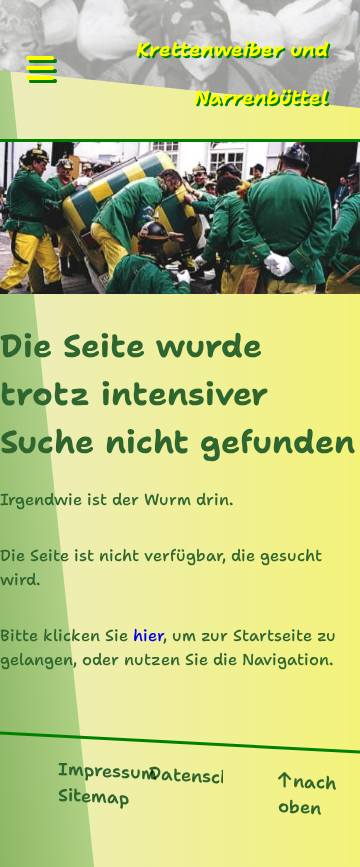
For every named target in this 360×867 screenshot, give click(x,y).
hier (148, 635)
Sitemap (93, 796)
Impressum (107, 770)
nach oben (307, 794)
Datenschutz (205, 775)
